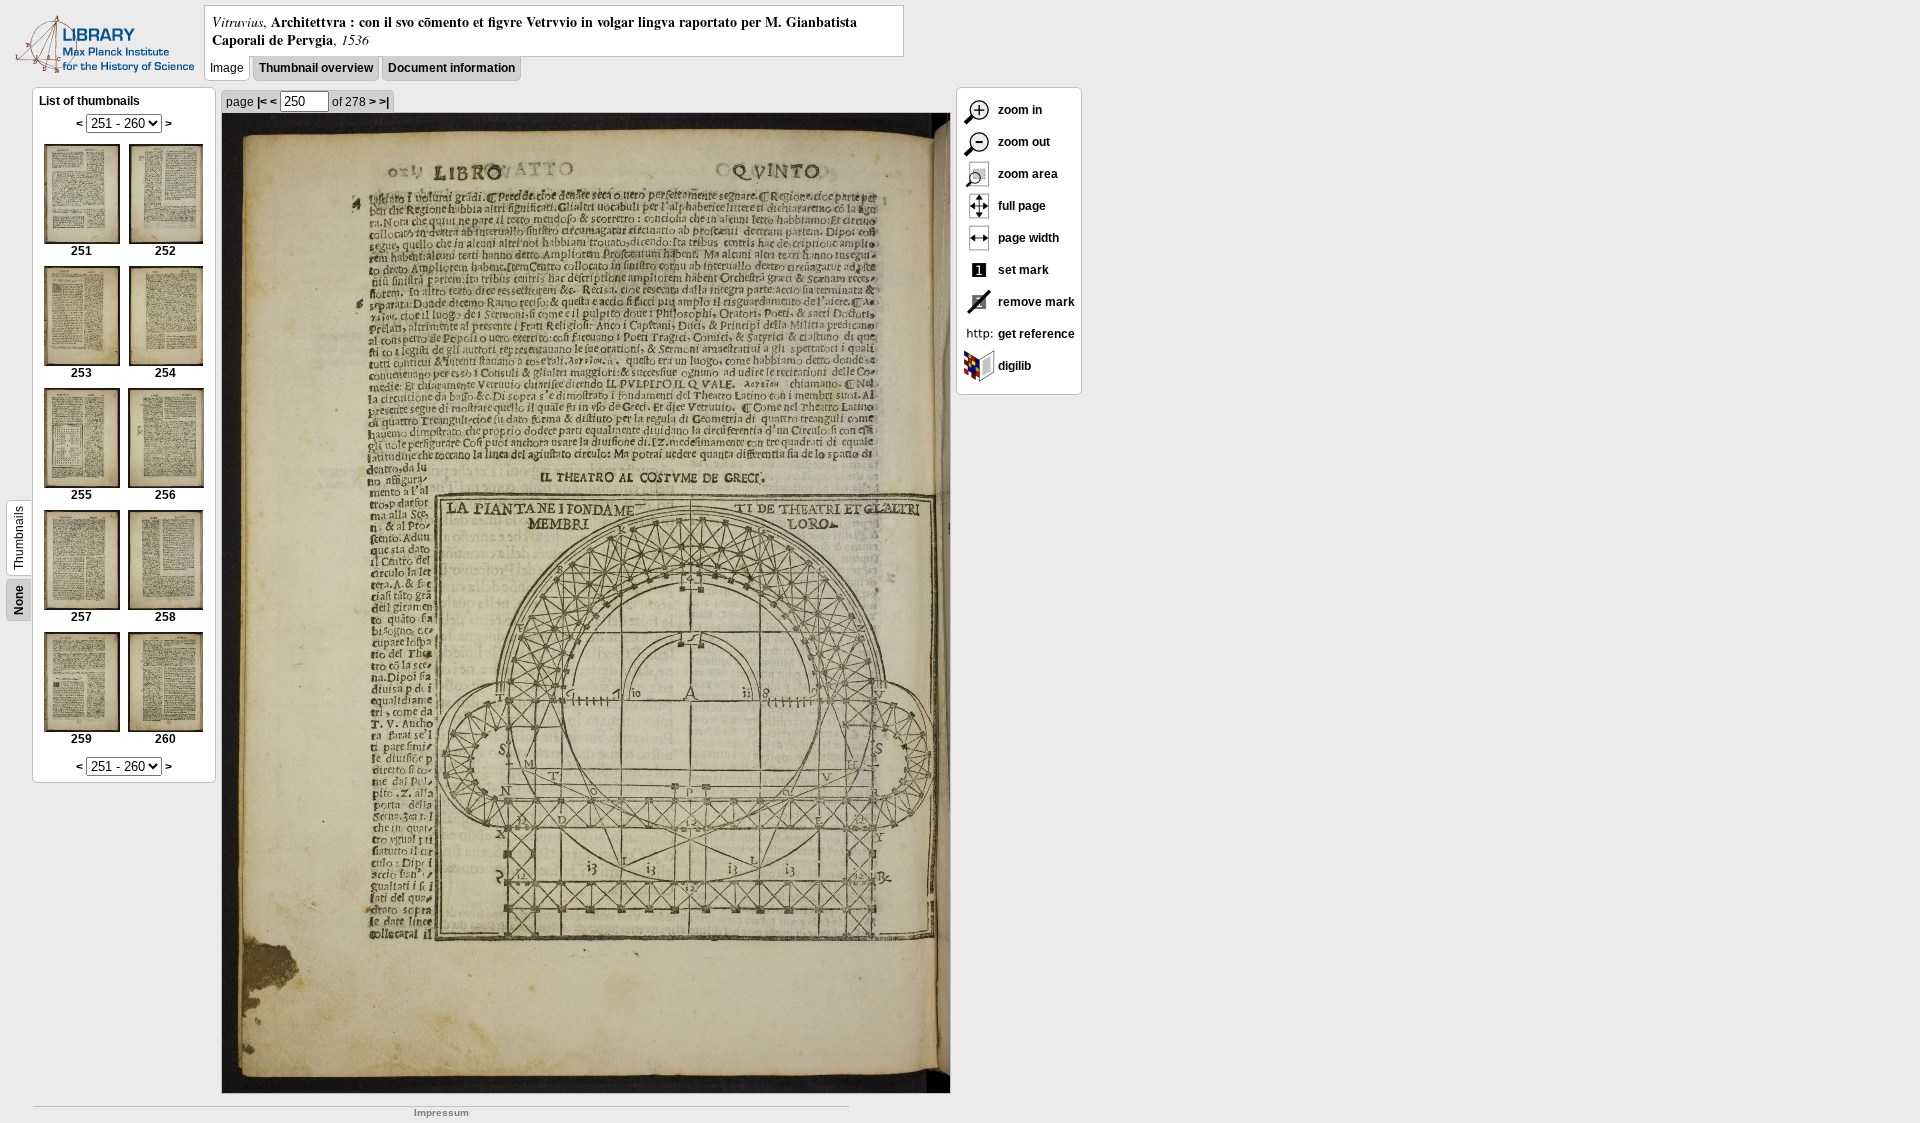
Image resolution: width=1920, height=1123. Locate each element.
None (19, 600)
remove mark (1035, 302)
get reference (1035, 334)
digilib (1013, 366)
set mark (1022, 270)
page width (1027, 238)
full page (1020, 206)
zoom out (1022, 142)
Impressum (441, 1112)
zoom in (1018, 110)
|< (262, 102)
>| (384, 102)
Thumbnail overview (316, 68)
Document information (451, 68)
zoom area (1026, 174)
